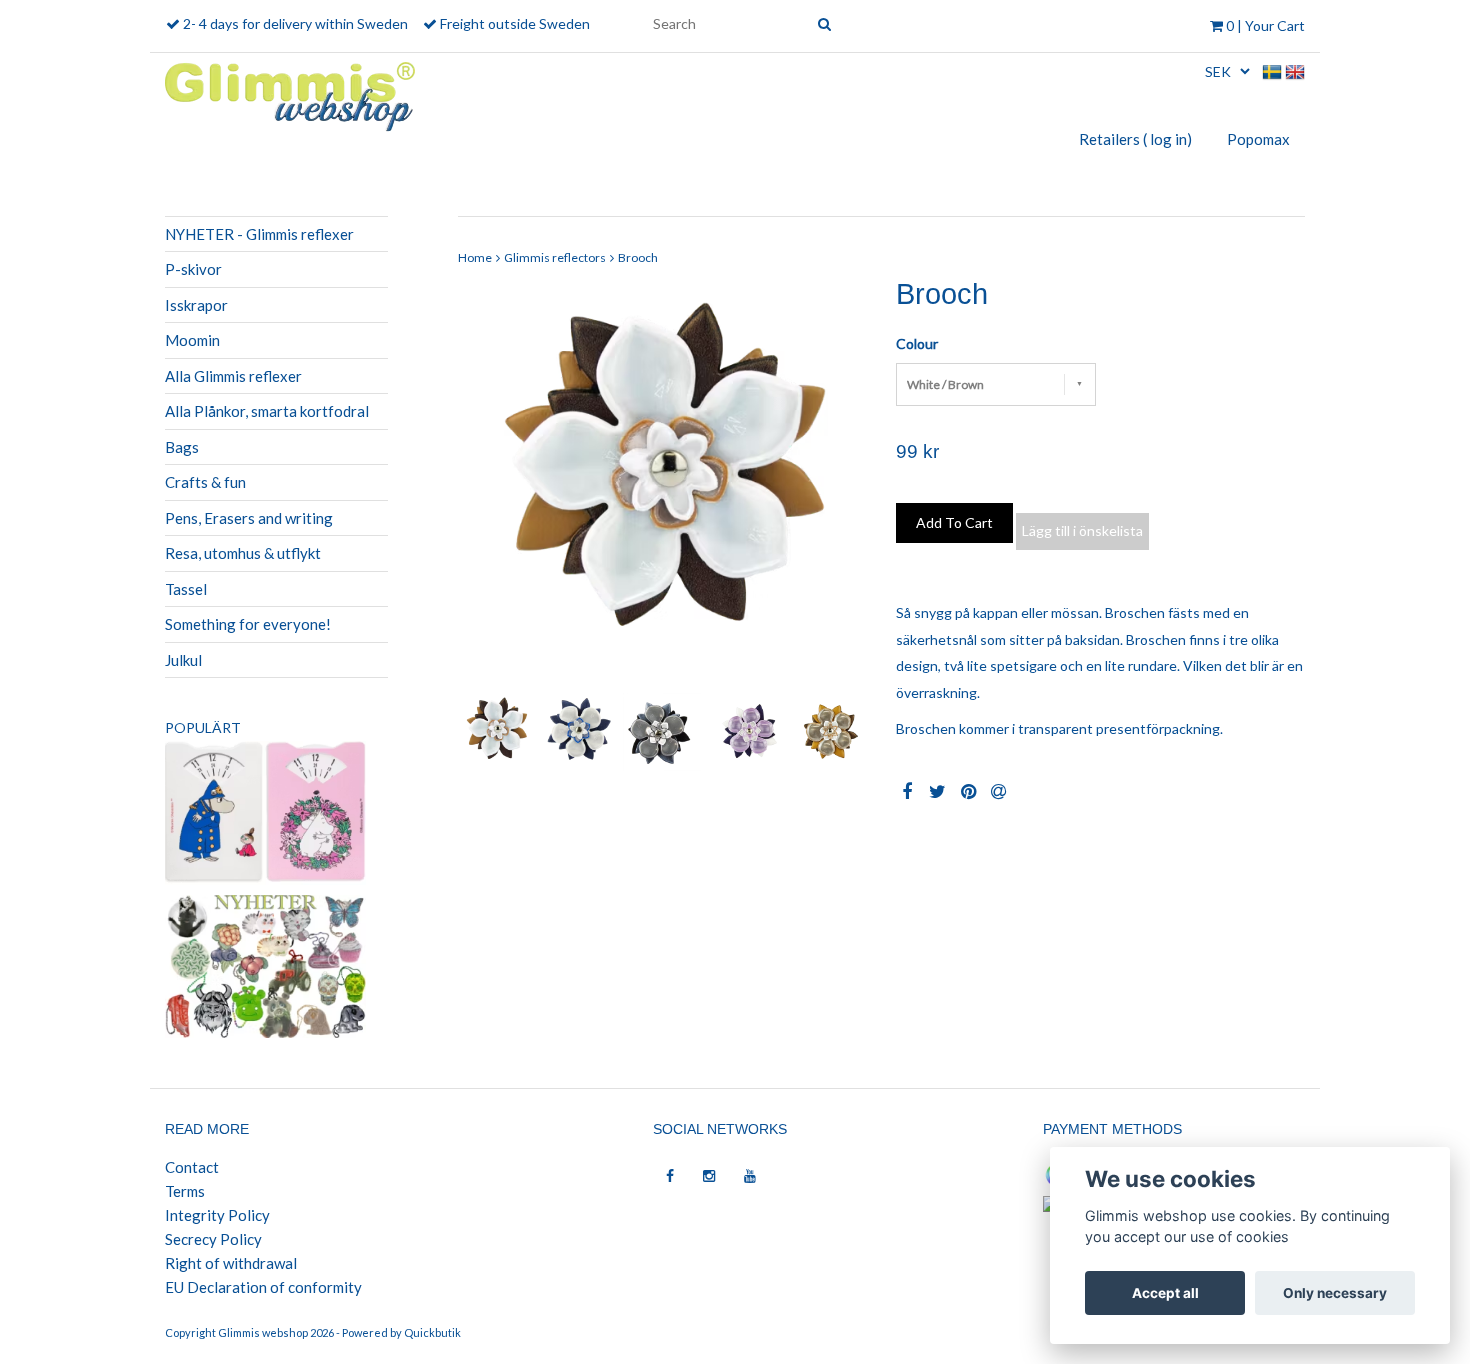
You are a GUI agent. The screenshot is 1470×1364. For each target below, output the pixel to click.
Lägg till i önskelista (1082, 530)
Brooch (638, 257)
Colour (917, 343)
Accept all (1165, 1293)
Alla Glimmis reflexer (233, 376)
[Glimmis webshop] (290, 92)
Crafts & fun (205, 482)
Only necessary (1335, 1293)
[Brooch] (662, 483)
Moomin (192, 340)
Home (475, 257)
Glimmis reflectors (555, 257)
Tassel (186, 589)
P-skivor (193, 269)
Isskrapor (196, 305)
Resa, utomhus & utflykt (243, 553)
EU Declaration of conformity (263, 1287)
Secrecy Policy (213, 1239)
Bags (182, 447)
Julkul (183, 660)
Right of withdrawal (231, 1263)
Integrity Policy (217, 1215)
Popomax (1258, 139)
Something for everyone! (248, 624)
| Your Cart (1265, 25)
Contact (192, 1167)
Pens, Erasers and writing (249, 518)
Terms (185, 1191)
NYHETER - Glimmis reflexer (259, 234)
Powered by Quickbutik (401, 1332)
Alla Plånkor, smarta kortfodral (267, 411)
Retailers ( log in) (1135, 139)
